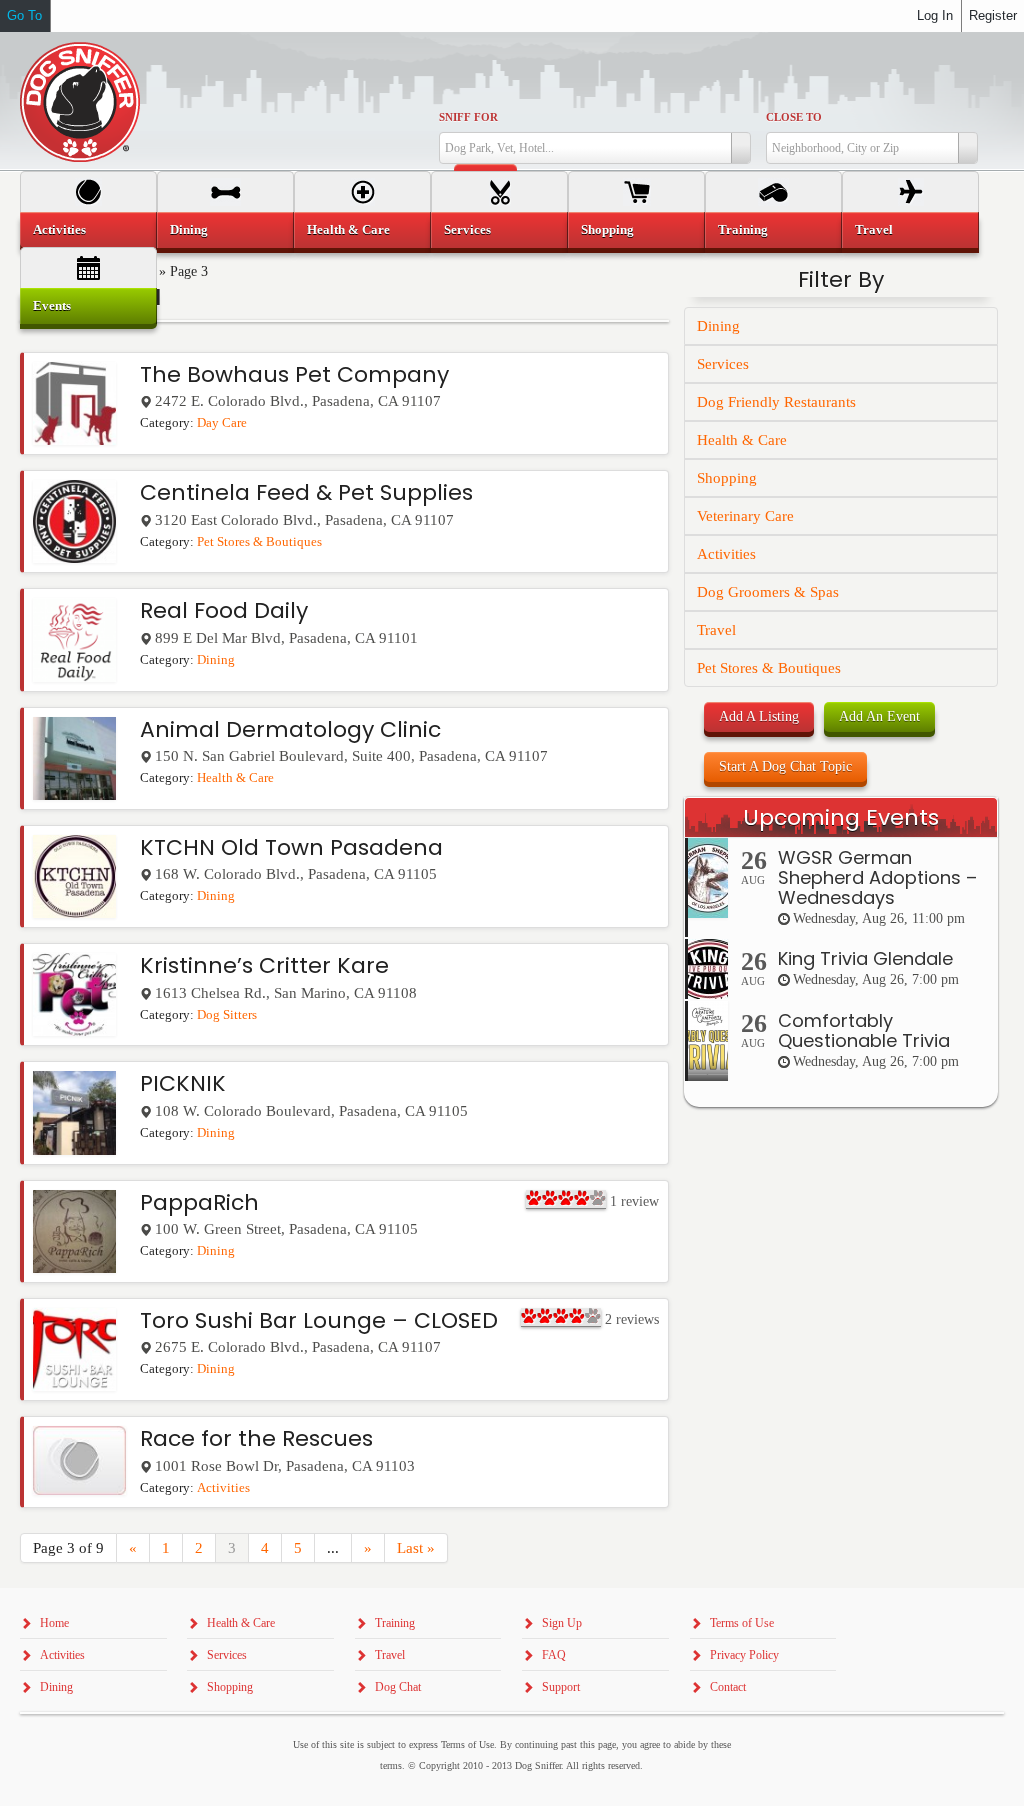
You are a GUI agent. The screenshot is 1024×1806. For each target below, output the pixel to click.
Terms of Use (742, 1623)
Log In (935, 15)
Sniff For (468, 117)
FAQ (554, 1655)
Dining (216, 660)
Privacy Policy (744, 1655)
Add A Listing (759, 716)
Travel (716, 630)
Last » (416, 1548)
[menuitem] (88, 230)
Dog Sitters (227, 1015)
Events (52, 305)
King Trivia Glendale (865, 958)
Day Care (222, 423)
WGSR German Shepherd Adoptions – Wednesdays (877, 877)
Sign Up (562, 1623)
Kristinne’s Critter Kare (264, 965)
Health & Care (235, 778)
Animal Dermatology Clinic (290, 729)
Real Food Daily (224, 610)
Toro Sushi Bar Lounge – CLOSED (319, 1320)
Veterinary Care (745, 516)
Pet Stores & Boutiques (259, 542)
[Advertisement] (841, 1497)
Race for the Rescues (256, 1438)
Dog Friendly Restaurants (776, 402)
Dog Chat (398, 1687)
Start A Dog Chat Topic (785, 766)
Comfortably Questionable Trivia (864, 1030)
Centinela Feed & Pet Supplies (306, 492)
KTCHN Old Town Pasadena (291, 847)
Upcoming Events (841, 817)
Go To (24, 15)
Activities (223, 1488)
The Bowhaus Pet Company (294, 374)
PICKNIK (183, 1083)
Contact (728, 1687)
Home (54, 1623)
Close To (794, 117)
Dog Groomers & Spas (768, 592)
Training (743, 229)
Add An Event (879, 716)
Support (561, 1687)
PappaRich (199, 1202)
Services (723, 364)
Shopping (727, 478)
